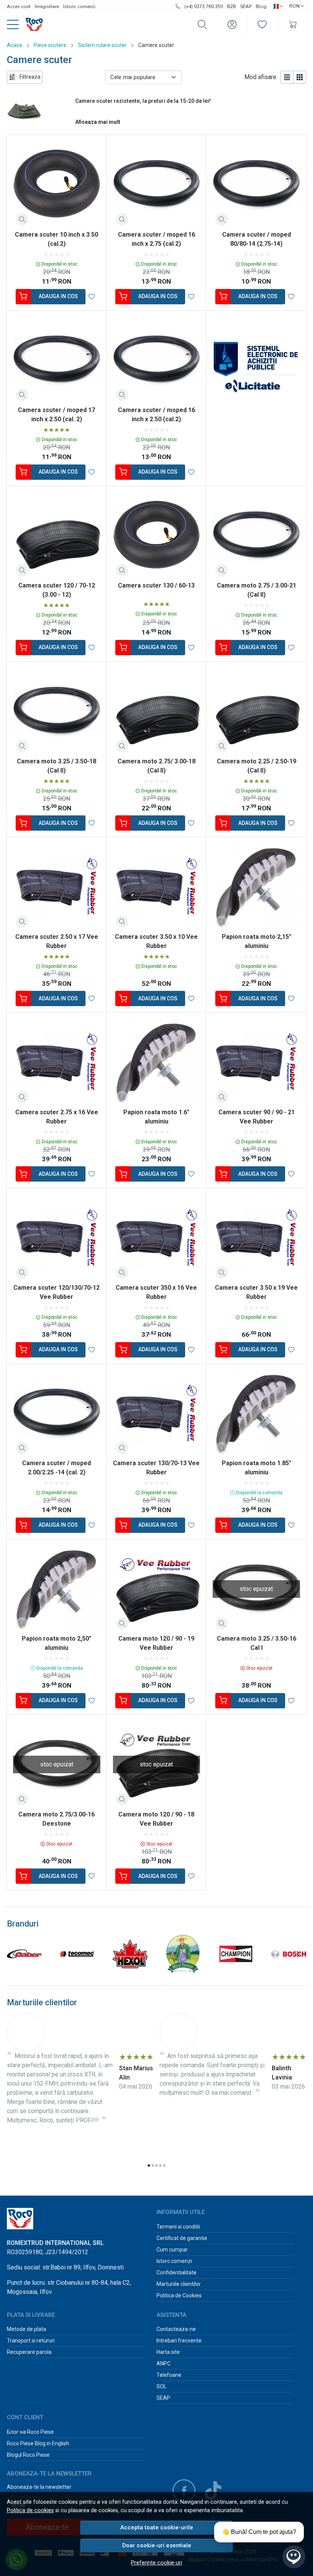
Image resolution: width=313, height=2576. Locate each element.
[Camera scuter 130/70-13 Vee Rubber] (157, 1414)
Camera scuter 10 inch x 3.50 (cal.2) (56, 239)
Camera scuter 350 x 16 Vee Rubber (156, 1292)
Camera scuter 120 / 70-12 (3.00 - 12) (57, 590)
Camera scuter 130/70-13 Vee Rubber (156, 1468)
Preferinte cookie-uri (156, 2563)
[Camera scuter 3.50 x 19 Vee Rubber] (256, 1238)
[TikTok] (213, 2491)
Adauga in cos (58, 296)
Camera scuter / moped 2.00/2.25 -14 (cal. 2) (56, 1468)
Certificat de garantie (182, 2238)
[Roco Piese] (31, 24)
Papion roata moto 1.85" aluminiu (257, 1468)
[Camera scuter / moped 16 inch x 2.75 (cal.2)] (157, 185)
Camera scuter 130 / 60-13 (156, 585)
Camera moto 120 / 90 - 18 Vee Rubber (156, 1819)
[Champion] (236, 1968)
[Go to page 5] (164, 2165)
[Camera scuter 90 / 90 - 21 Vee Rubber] (256, 1062)
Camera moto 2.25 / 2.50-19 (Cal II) (257, 766)
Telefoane (169, 2375)
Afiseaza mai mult (98, 122)
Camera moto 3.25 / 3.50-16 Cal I (257, 1643)
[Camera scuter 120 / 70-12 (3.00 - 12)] (57, 536)
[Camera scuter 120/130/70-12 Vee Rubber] (57, 1238)
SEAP (246, 6)
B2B (232, 6)
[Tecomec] (77, 1968)
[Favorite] (262, 25)
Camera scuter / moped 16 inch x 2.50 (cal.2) (156, 415)
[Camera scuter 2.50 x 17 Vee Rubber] (57, 887)
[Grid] (300, 77)
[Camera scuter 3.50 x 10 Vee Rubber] (157, 887)
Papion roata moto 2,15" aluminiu (257, 941)
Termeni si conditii (178, 2227)
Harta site (168, 2352)
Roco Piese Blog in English (38, 2443)
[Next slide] (298, 1954)
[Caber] (24, 1968)
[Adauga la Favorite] (92, 297)
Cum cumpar (172, 2250)
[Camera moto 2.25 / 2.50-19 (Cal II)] (256, 712)
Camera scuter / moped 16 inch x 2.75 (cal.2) (156, 239)
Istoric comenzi (79, 6)
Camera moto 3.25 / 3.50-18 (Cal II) (56, 766)
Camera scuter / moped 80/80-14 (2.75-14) (257, 239)
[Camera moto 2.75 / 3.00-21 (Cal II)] (256, 536)
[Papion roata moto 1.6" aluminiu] (157, 1062)
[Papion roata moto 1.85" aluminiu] (256, 1414)
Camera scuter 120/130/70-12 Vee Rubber (56, 1292)
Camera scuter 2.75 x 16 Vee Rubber (57, 1117)
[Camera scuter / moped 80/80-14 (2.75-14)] (256, 185)
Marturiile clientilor (179, 2284)
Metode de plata (27, 2329)
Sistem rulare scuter (102, 45)
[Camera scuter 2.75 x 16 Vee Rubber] (57, 1062)
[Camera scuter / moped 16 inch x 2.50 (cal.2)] (157, 361)
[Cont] (232, 25)
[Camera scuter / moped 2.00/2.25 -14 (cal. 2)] (57, 1414)
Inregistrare (47, 6)
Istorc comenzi (174, 2261)
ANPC (164, 2363)
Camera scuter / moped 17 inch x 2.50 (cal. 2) (56, 415)
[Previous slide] (15, 1954)
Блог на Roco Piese (30, 2432)
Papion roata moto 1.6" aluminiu (156, 1117)
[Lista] (287, 77)
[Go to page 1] (149, 2165)
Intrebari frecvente (179, 2341)
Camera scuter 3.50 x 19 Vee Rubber (256, 1292)
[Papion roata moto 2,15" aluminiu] (256, 887)
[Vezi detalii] (22, 219)
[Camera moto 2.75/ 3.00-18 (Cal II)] (157, 712)
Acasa (15, 45)
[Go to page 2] (153, 2165)
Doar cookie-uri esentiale (157, 2545)
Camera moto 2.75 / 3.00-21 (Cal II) (257, 590)
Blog (261, 6)
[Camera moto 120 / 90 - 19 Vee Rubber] (157, 1589)
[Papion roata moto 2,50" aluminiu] (57, 1589)
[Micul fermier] (183, 1968)
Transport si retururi (31, 2341)
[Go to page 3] (156, 2165)
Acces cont (19, 6)
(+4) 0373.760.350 (204, 6)
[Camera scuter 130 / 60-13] (157, 536)
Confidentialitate (177, 2272)
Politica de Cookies (179, 2295)
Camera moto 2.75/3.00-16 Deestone (56, 1819)
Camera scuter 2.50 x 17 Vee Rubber (57, 941)
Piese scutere (50, 45)
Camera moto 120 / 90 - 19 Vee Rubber (156, 1643)
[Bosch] (289, 1968)
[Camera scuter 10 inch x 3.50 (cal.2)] (57, 185)
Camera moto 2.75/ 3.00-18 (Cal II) (156, 766)
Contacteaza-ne (176, 2329)
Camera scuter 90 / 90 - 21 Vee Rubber (257, 1117)
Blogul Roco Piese (28, 2455)
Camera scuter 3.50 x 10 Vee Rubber (156, 941)
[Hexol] (130, 1968)
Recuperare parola (29, 2352)
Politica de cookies (30, 2510)
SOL (161, 2386)
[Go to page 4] (160, 2165)
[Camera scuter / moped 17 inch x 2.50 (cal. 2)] (57, 361)
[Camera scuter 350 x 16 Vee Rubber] (157, 1238)
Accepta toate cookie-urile (157, 2527)
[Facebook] (184, 2491)
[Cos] (293, 25)
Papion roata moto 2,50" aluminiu (56, 1643)
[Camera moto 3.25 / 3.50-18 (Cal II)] (57, 712)
